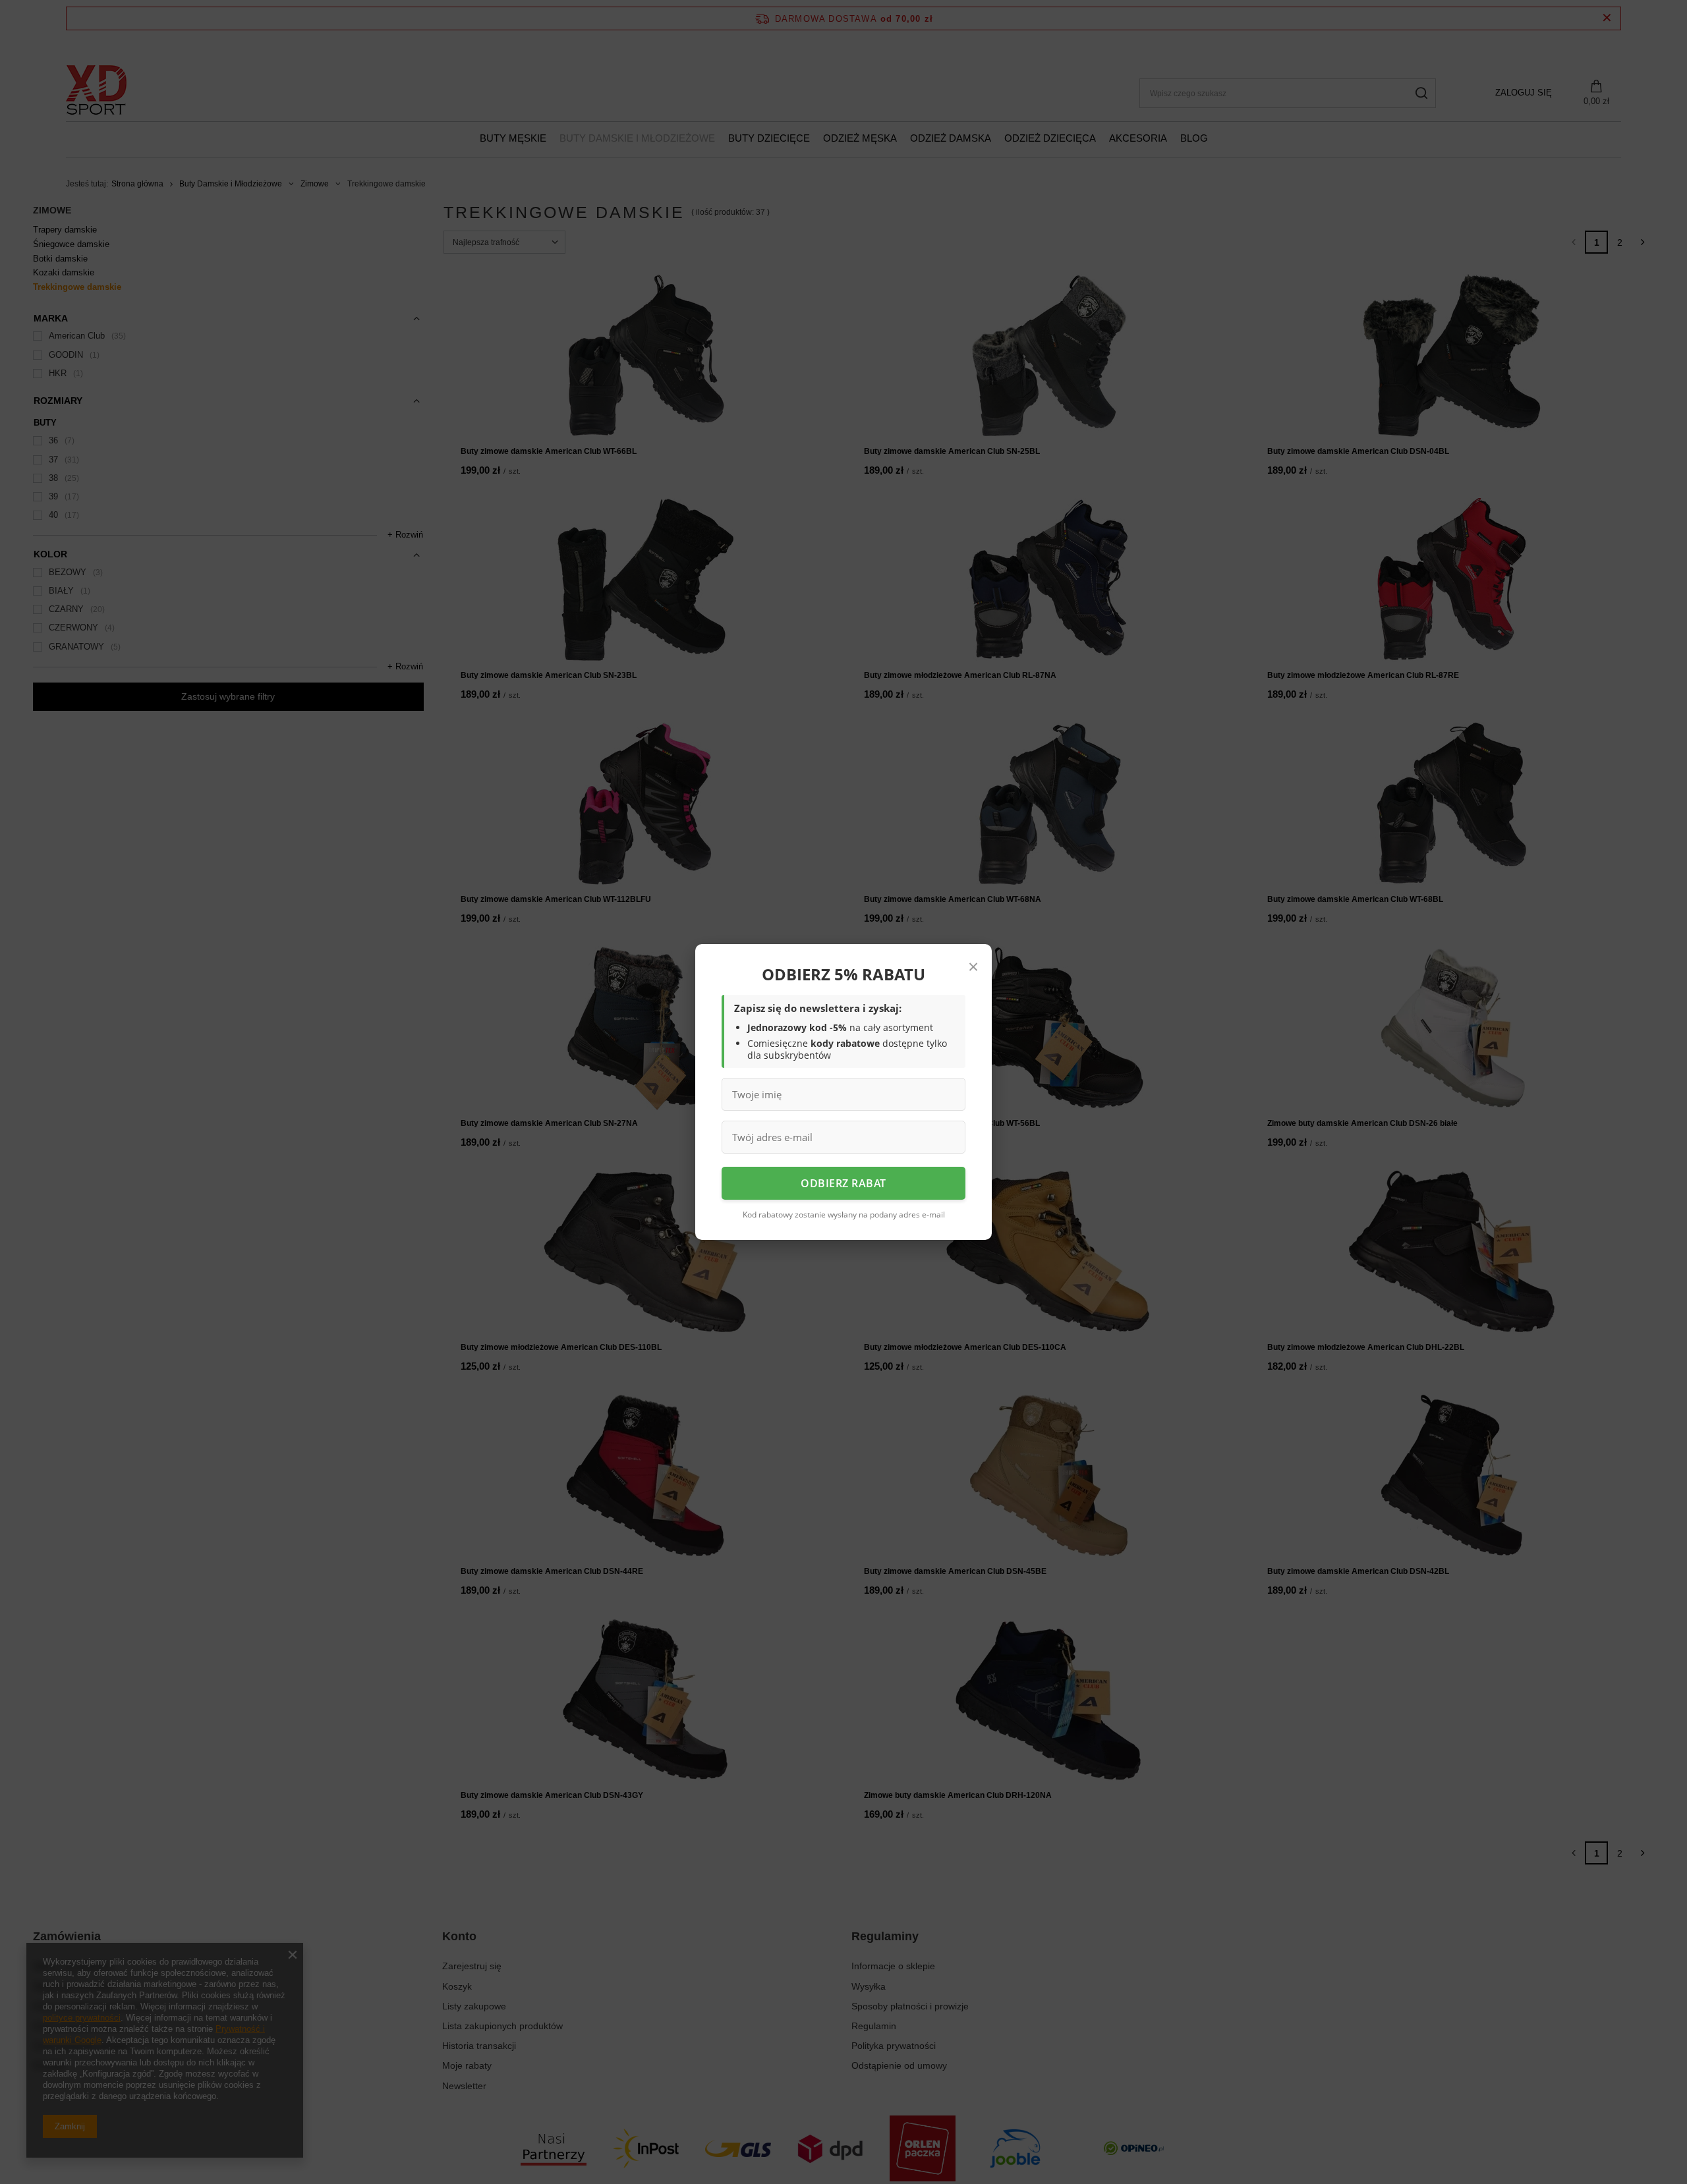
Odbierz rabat (843, 1183)
